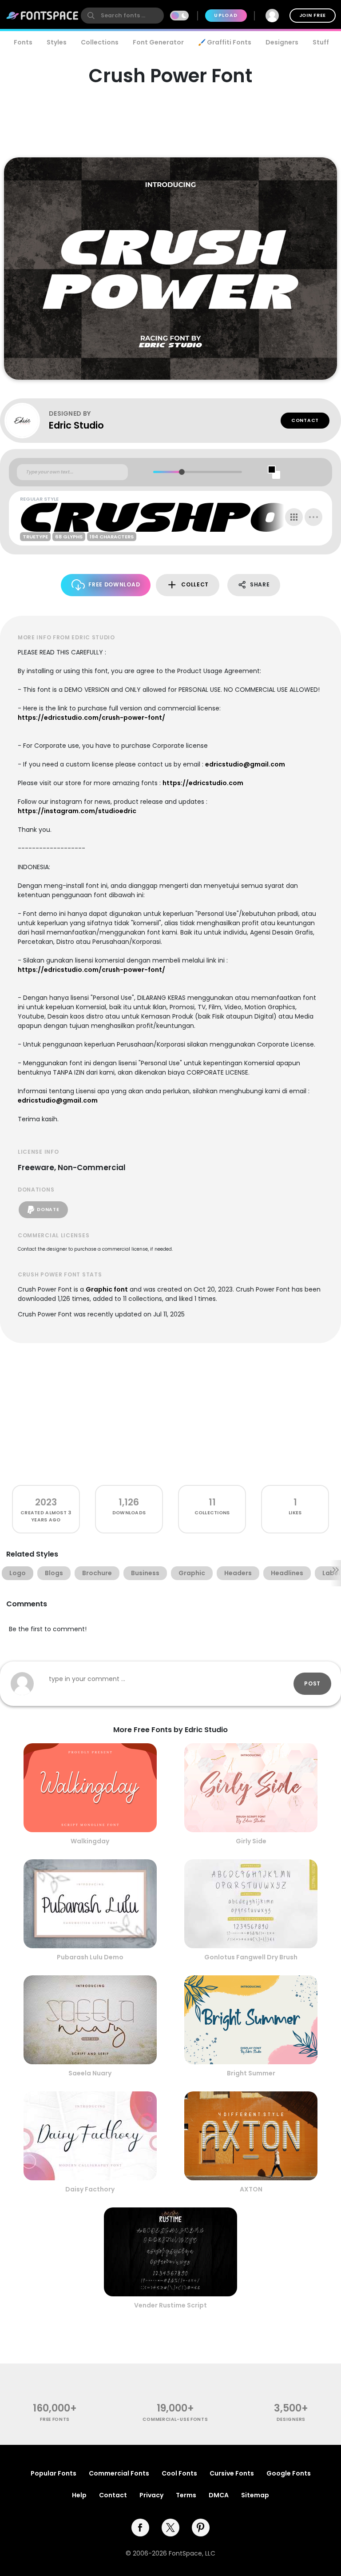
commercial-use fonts (175, 2419)
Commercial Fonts (119, 2473)
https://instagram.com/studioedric (77, 811)
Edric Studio (76, 425)
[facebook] (140, 2528)
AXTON (251, 2189)
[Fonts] (43, 16)
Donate (48, 1210)
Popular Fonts (54, 2473)
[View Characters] (294, 517)
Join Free (313, 15)
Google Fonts (289, 2473)
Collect (195, 584)
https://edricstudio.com (203, 783)
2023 (46, 1502)
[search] (122, 16)
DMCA (219, 2495)
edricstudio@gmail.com (245, 764)
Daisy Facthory (90, 2189)
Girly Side (251, 1841)
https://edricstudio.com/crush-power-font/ (91, 718)
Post (312, 1683)
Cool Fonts (179, 2473)
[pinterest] (201, 2528)
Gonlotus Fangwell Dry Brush (251, 1957)
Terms (186, 2495)
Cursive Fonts (232, 2473)
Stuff (321, 42)
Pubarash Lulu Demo (90, 1957)
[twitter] (170, 2528)
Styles (57, 42)
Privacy (151, 2495)
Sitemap (255, 2495)
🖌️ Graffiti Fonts (225, 42)
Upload (226, 15)
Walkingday (90, 1841)
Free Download (114, 584)
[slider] (182, 472)
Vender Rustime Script (170, 2305)
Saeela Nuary (90, 2073)
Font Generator (158, 42)
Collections (100, 42)
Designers (282, 42)
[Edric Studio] (27, 421)
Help (79, 2495)
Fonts (23, 42)
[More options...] (313, 517)
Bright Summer (251, 2073)
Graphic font (107, 1289)
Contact (305, 420)
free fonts (55, 2419)
